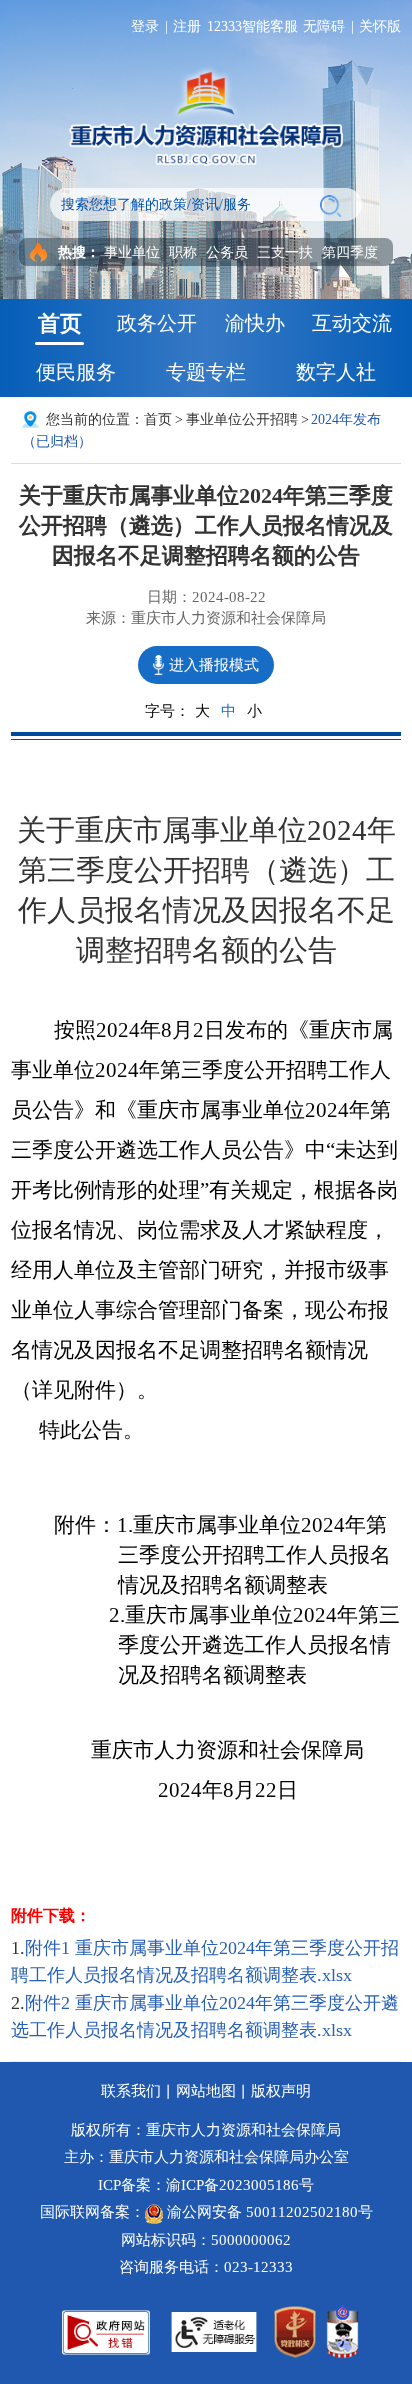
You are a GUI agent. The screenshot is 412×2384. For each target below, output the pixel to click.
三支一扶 (285, 252)
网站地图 (206, 2091)
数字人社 (336, 372)
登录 (145, 26)
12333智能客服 (252, 26)
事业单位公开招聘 (242, 419)
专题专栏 (206, 372)
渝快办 (255, 323)
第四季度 (350, 252)
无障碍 (324, 26)
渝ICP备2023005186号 (240, 2184)
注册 (187, 26)
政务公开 (157, 323)
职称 (183, 252)
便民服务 (76, 372)
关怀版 (380, 26)
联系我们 (131, 2091)
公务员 (227, 252)
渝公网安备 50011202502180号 (268, 2211)
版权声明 (281, 2091)
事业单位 (132, 252)
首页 (60, 323)
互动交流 (352, 323)
